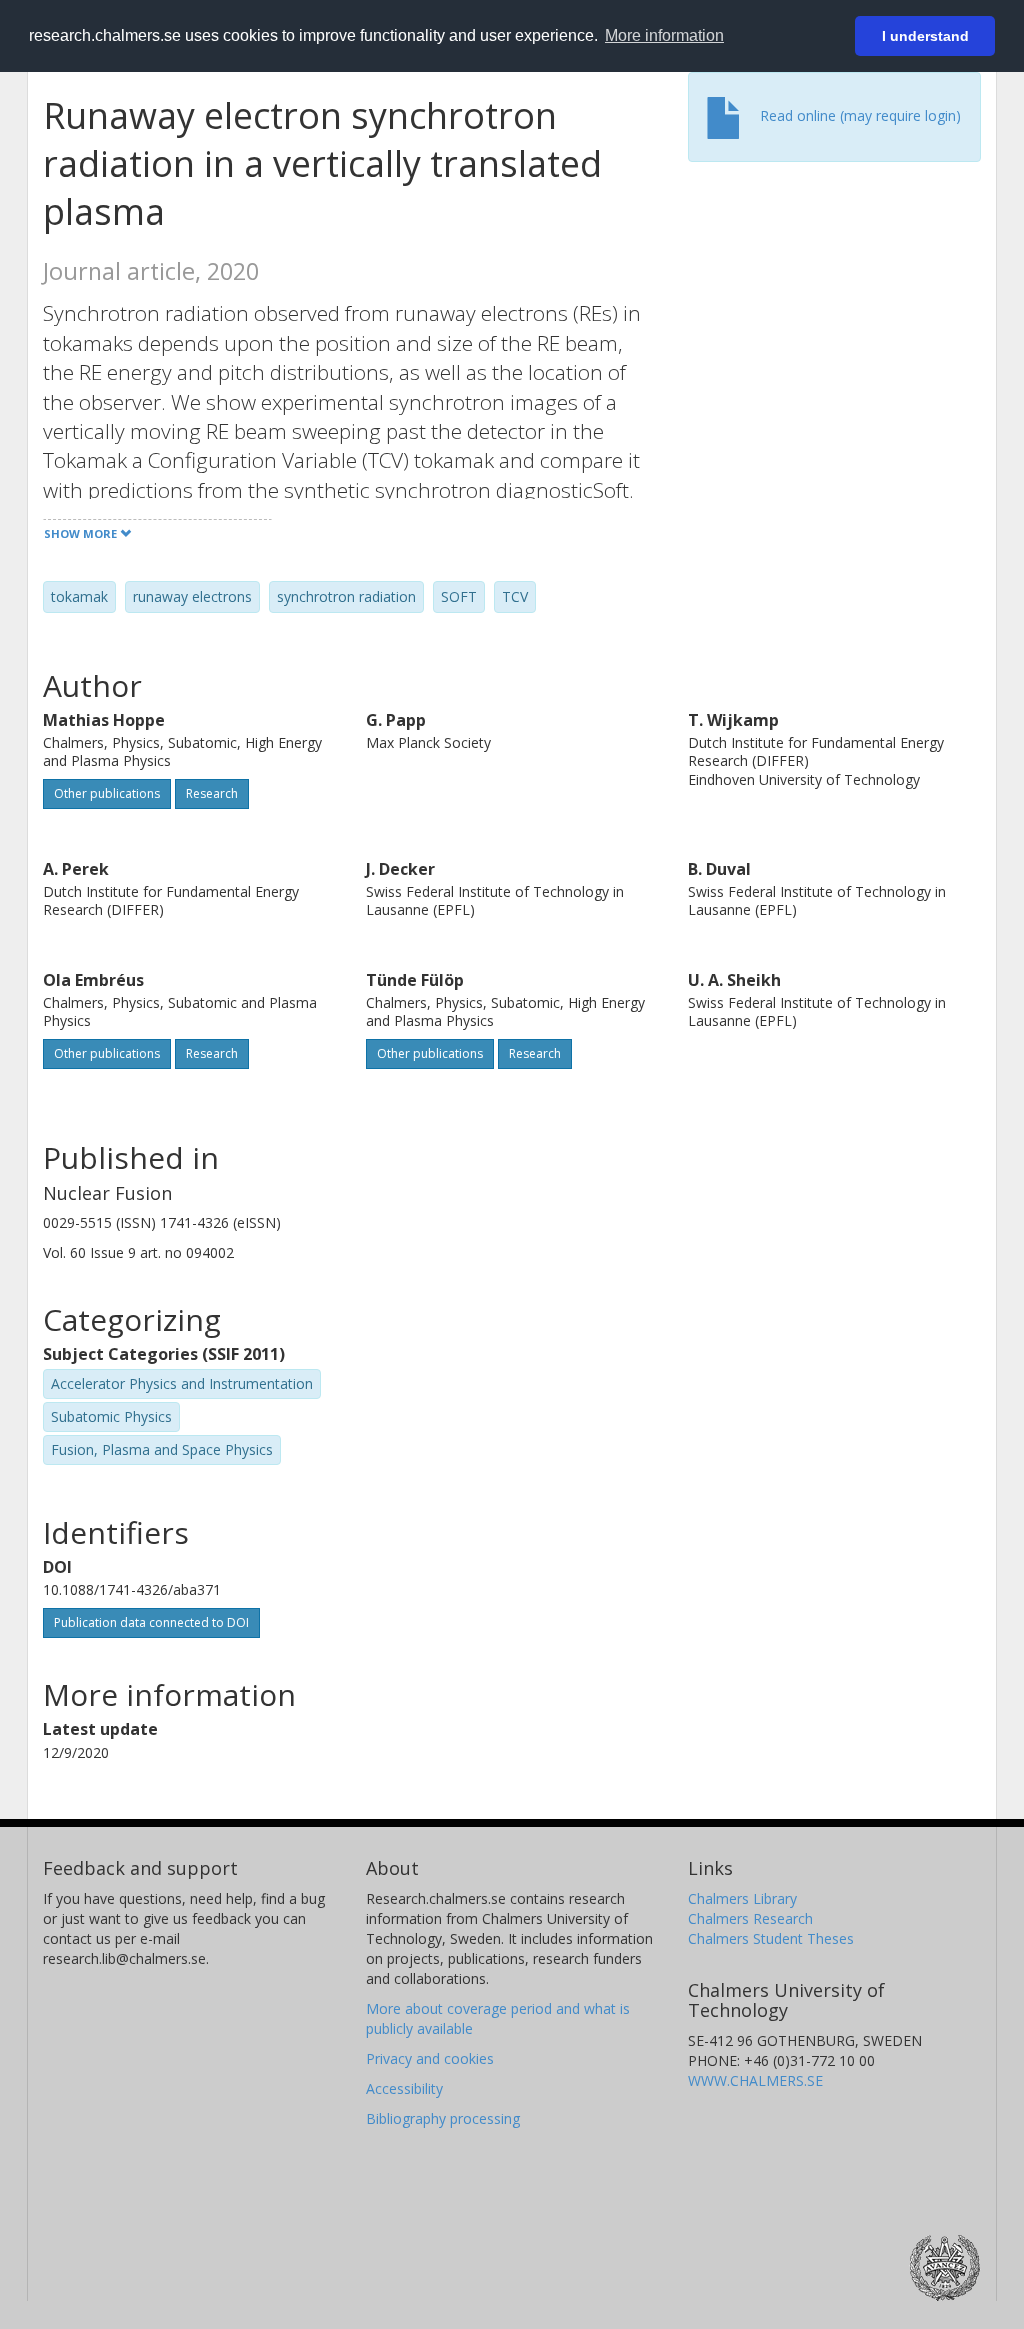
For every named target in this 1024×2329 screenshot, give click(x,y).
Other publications (107, 793)
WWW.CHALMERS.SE (755, 2080)
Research (212, 793)
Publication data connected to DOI (151, 1622)
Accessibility (404, 2088)
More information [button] (664, 35)
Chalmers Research (750, 1918)
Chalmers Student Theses (771, 1938)
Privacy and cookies (430, 2058)
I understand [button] (925, 36)
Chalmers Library (742, 1898)
